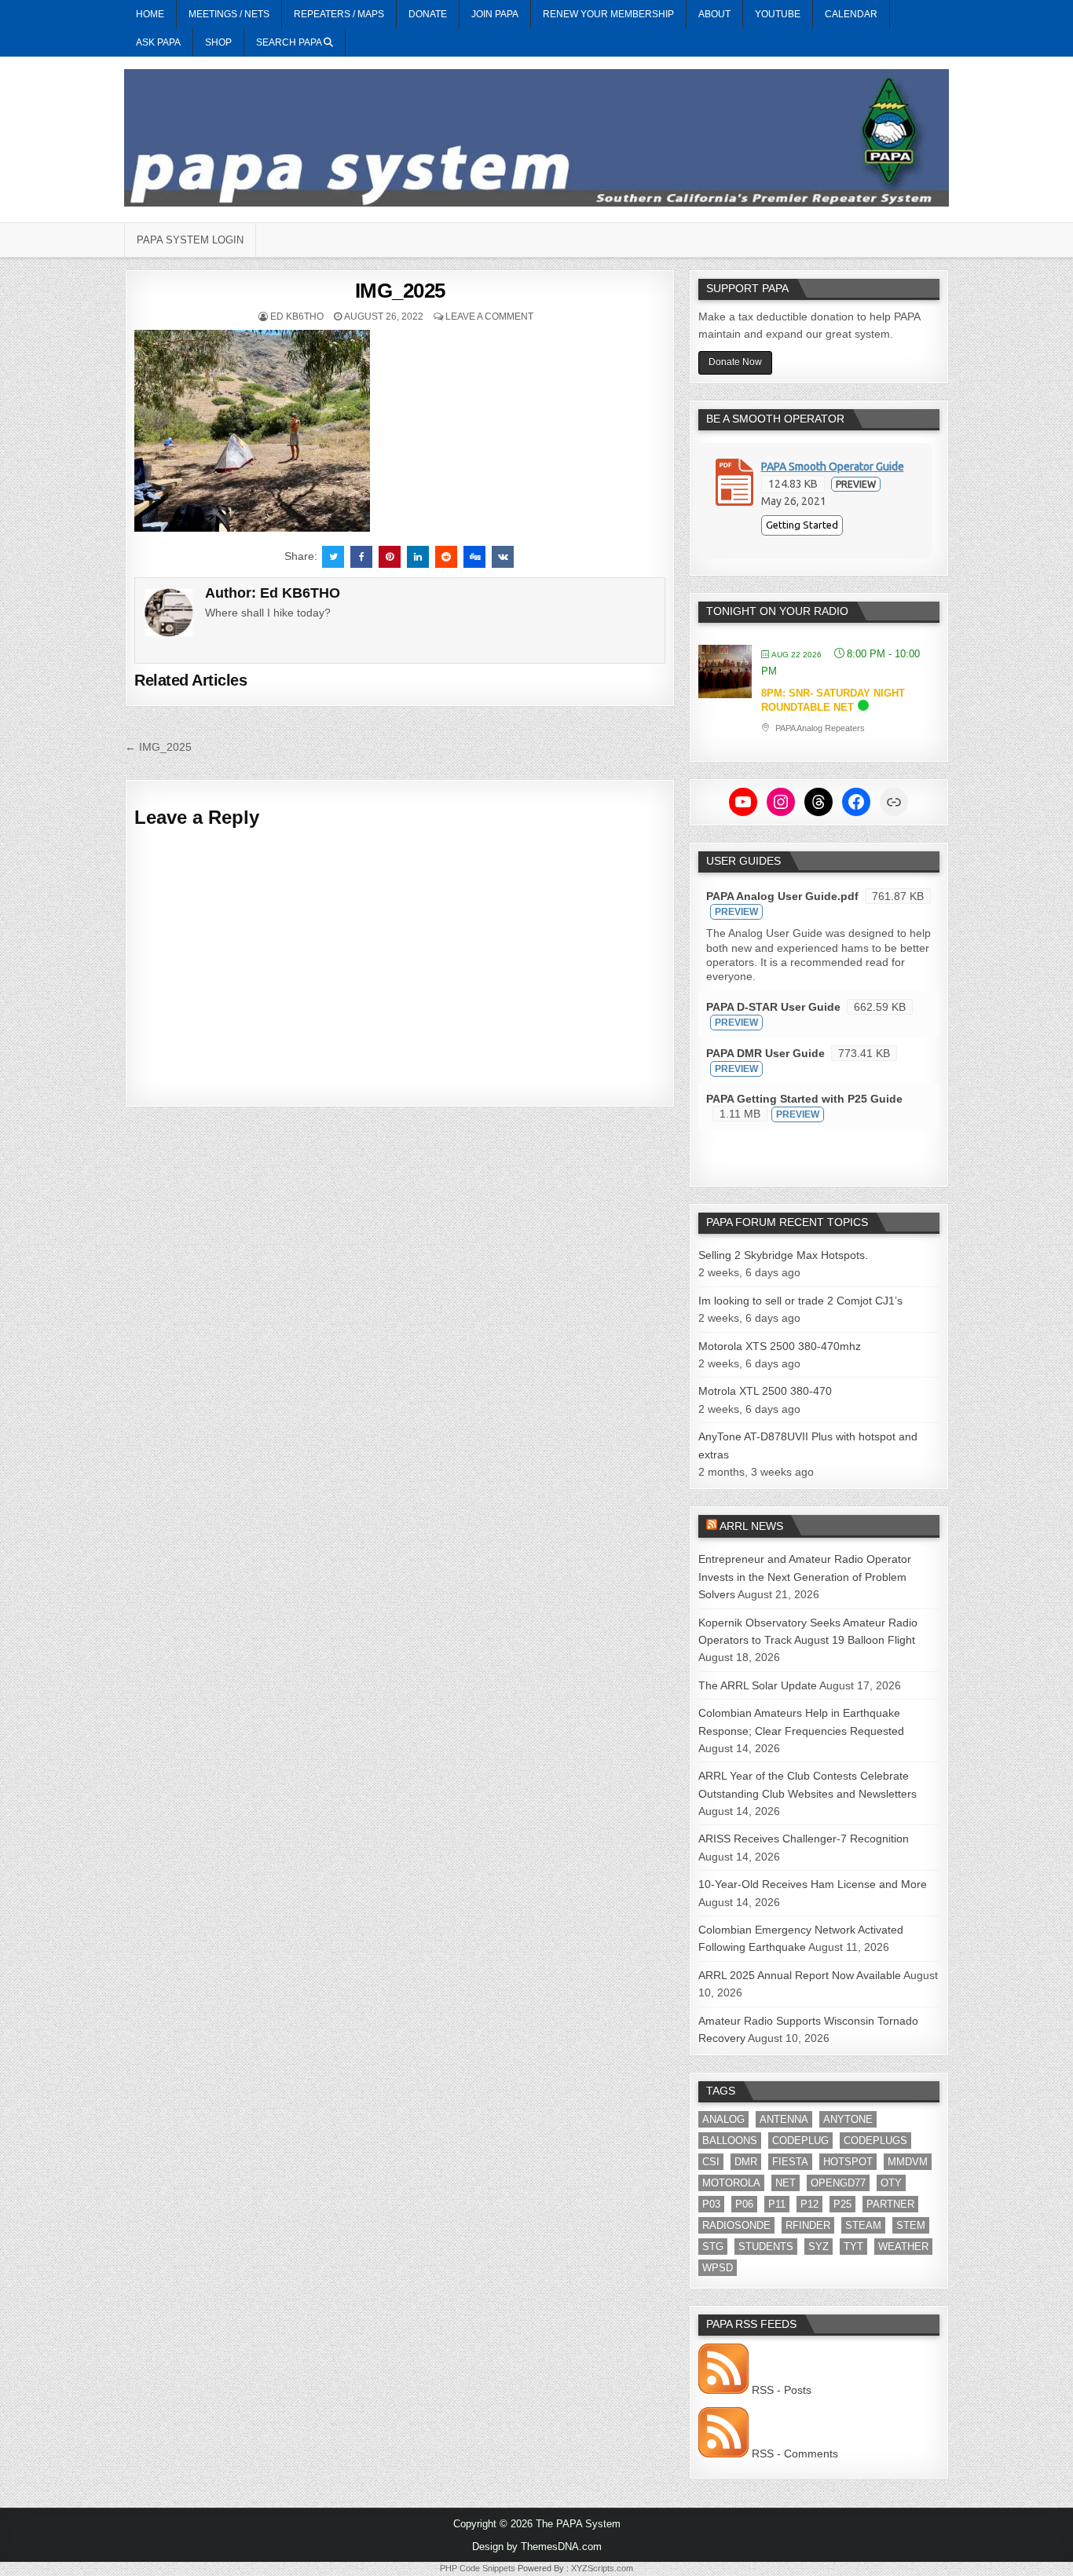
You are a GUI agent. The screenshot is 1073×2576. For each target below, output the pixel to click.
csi (711, 2162)
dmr (746, 2162)
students (766, 2247)
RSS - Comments (793, 2453)
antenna (784, 2119)
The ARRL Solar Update (758, 1685)
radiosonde (736, 2225)
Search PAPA (290, 42)
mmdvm (908, 2162)
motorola (731, 2183)
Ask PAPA (158, 42)
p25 (842, 2204)
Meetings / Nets (229, 14)
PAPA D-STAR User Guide (773, 1007)
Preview (856, 484)
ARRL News (751, 1526)
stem (911, 2225)
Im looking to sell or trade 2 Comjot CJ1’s (800, 1301)
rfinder (808, 2225)
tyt (853, 2247)
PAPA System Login (190, 240)
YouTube (778, 14)
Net (786, 2183)
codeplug (800, 2141)
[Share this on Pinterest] (390, 557)
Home (150, 14)
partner (890, 2204)
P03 (711, 2204)
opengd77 (838, 2183)
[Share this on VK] (503, 557)
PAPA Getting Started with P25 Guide (804, 1099)
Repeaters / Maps (339, 14)
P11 (777, 2204)
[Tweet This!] (333, 557)
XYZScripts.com (602, 2568)
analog (723, 2119)
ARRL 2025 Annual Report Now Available (800, 1975)
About (714, 14)
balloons (730, 2141)
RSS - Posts (780, 2390)
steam (863, 2225)
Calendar (851, 14)
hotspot (848, 2162)
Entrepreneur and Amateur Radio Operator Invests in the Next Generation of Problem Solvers (805, 1577)
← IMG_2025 (158, 747)
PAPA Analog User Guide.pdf (782, 896)
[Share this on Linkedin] (418, 557)
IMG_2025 (400, 291)
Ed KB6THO (297, 317)
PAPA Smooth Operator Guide (833, 467)
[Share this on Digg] (474, 557)
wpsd (718, 2268)
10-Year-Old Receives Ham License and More (813, 1884)
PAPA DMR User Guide (765, 1053)
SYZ (818, 2247)
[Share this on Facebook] (361, 557)
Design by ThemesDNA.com (537, 2547)
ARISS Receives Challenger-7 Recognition (804, 1839)
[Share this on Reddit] (446, 557)
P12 (809, 2204)
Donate (428, 14)
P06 (744, 2204)
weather (903, 2247)
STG (713, 2247)
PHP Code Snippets (478, 2568)
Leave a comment (489, 317)
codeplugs (875, 2141)
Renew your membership (608, 14)
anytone (848, 2119)
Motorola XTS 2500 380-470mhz (780, 1346)
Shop (218, 42)
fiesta (790, 2162)
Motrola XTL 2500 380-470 (765, 1391)
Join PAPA (495, 14)
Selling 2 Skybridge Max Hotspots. (783, 1255)
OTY (891, 2183)
